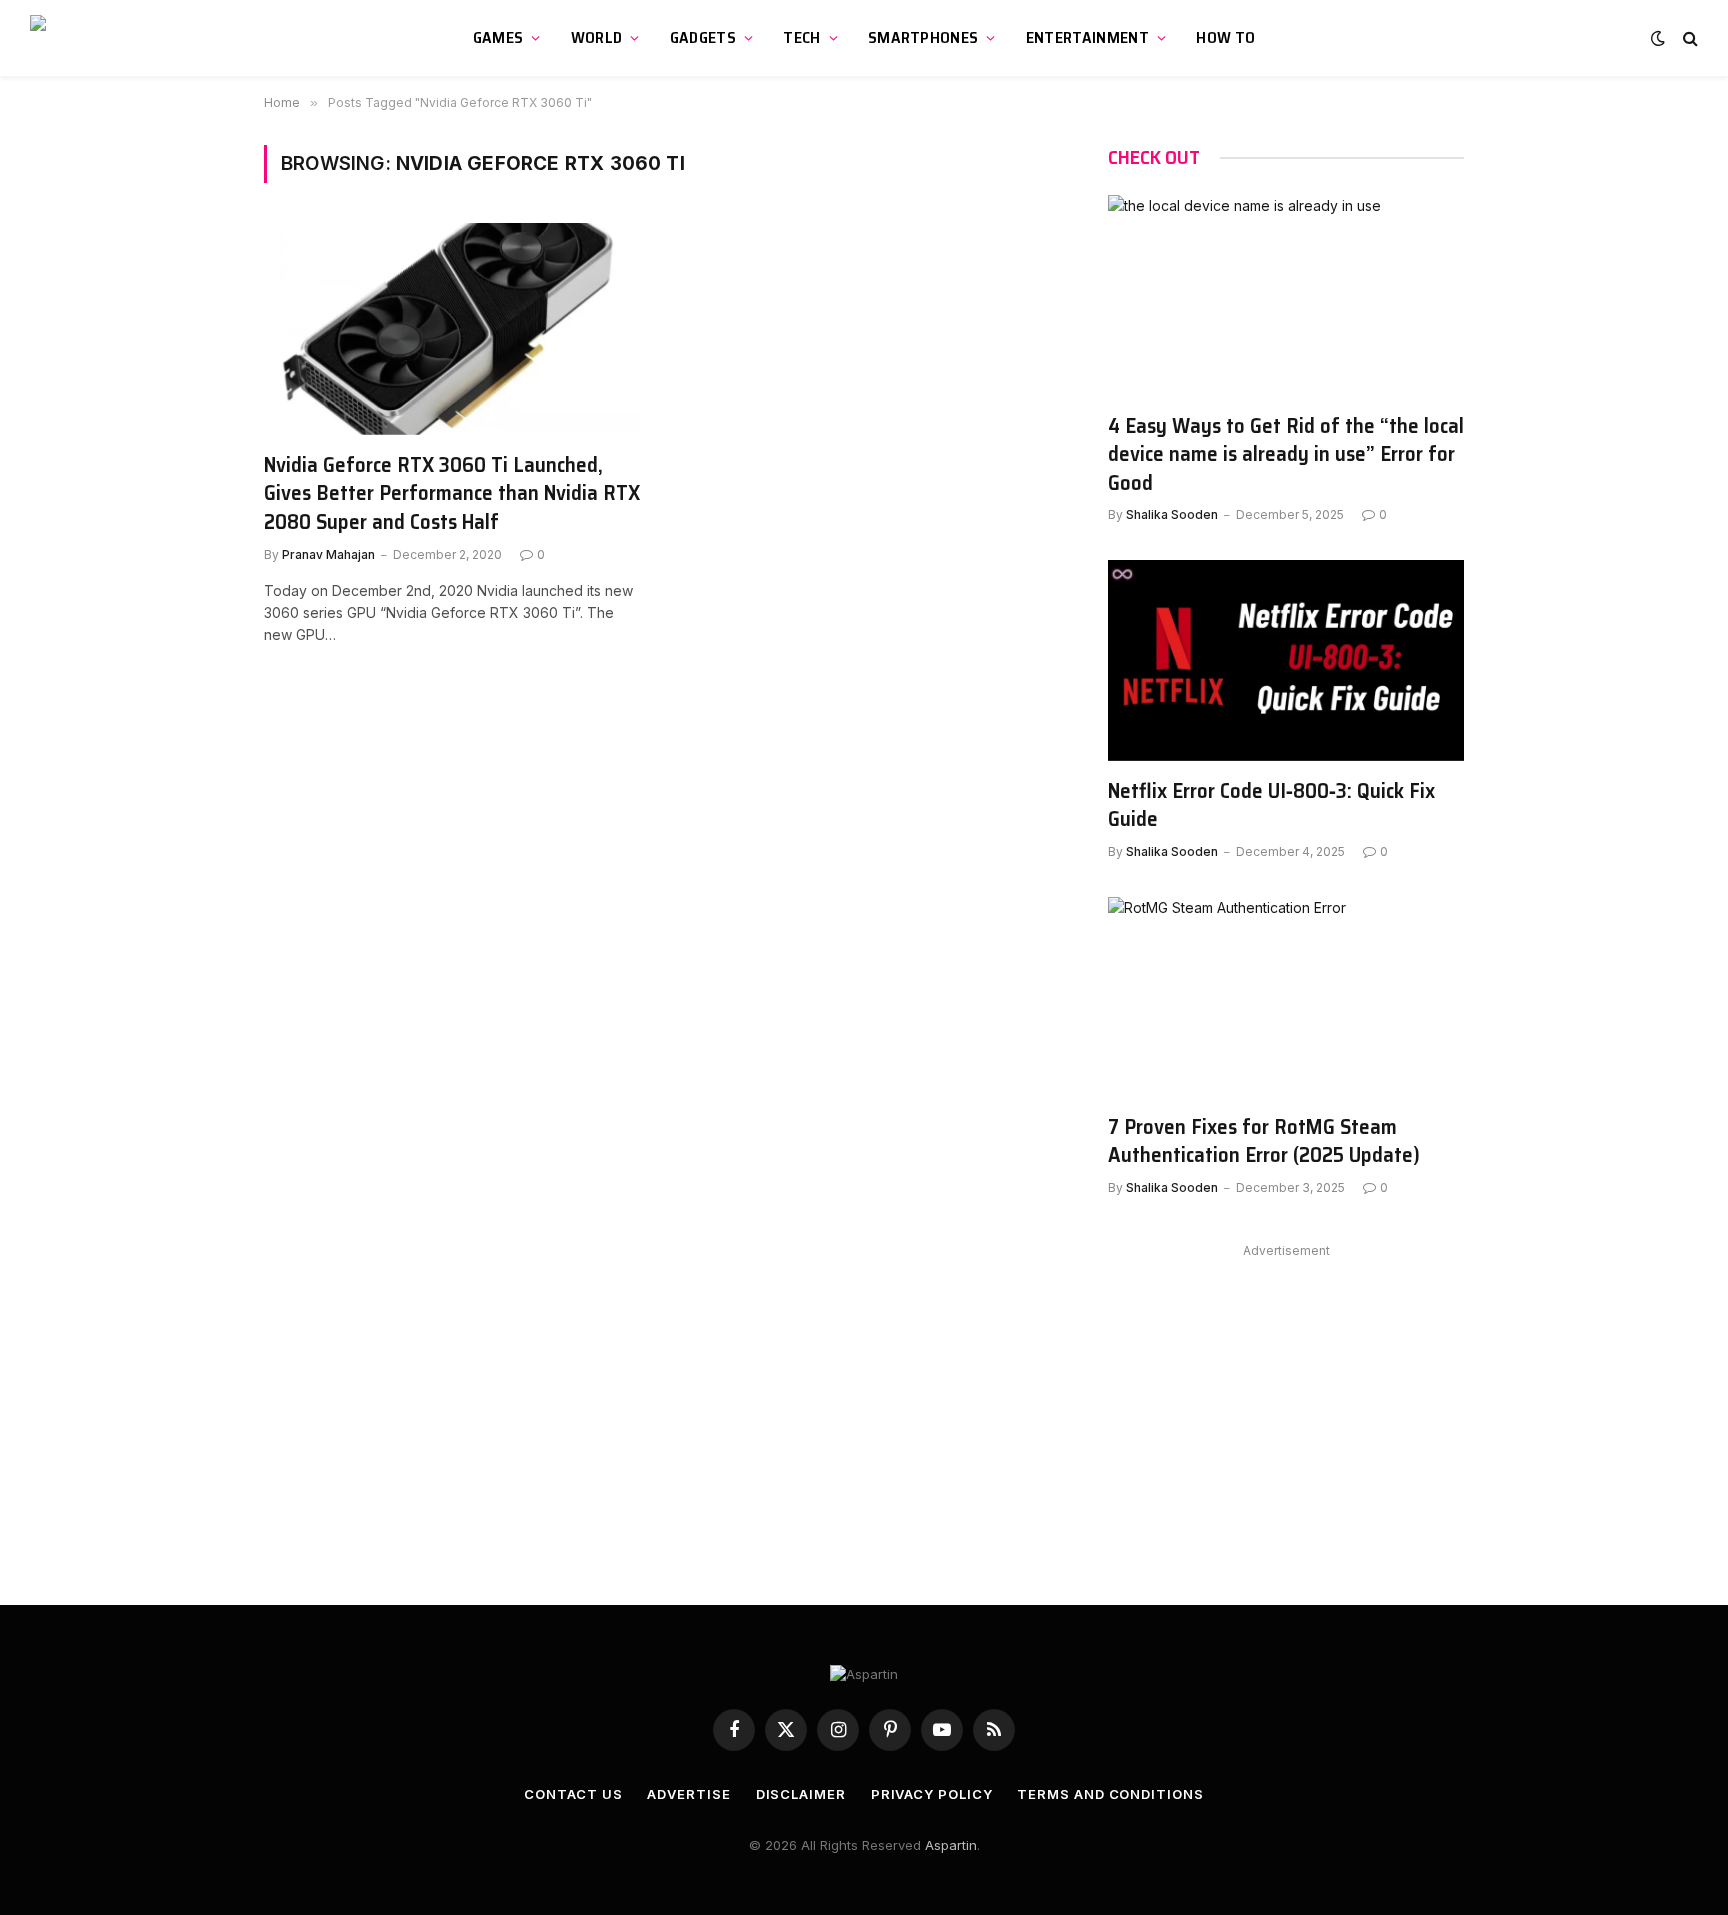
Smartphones (923, 37)
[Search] (1688, 38)
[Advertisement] (1286, 1404)
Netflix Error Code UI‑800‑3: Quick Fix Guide (1271, 805)
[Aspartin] (125, 38)
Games (498, 37)
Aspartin (951, 1845)
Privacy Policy (932, 1794)
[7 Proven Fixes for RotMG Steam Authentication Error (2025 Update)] (1286, 997)
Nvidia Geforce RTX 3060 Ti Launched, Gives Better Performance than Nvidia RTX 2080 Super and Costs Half (452, 494)
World (597, 37)
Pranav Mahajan (328, 554)
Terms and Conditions (1110, 1794)
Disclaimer (801, 1794)
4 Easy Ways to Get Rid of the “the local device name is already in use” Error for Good (1286, 455)
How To (1225, 37)
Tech (801, 37)
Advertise (688, 1794)
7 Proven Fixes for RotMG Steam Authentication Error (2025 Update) (1264, 1141)
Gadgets (703, 37)
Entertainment (1087, 37)
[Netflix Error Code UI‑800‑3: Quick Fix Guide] (1286, 660)
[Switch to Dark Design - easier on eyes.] (1658, 38)
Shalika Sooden (1172, 514)
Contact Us (573, 1794)
